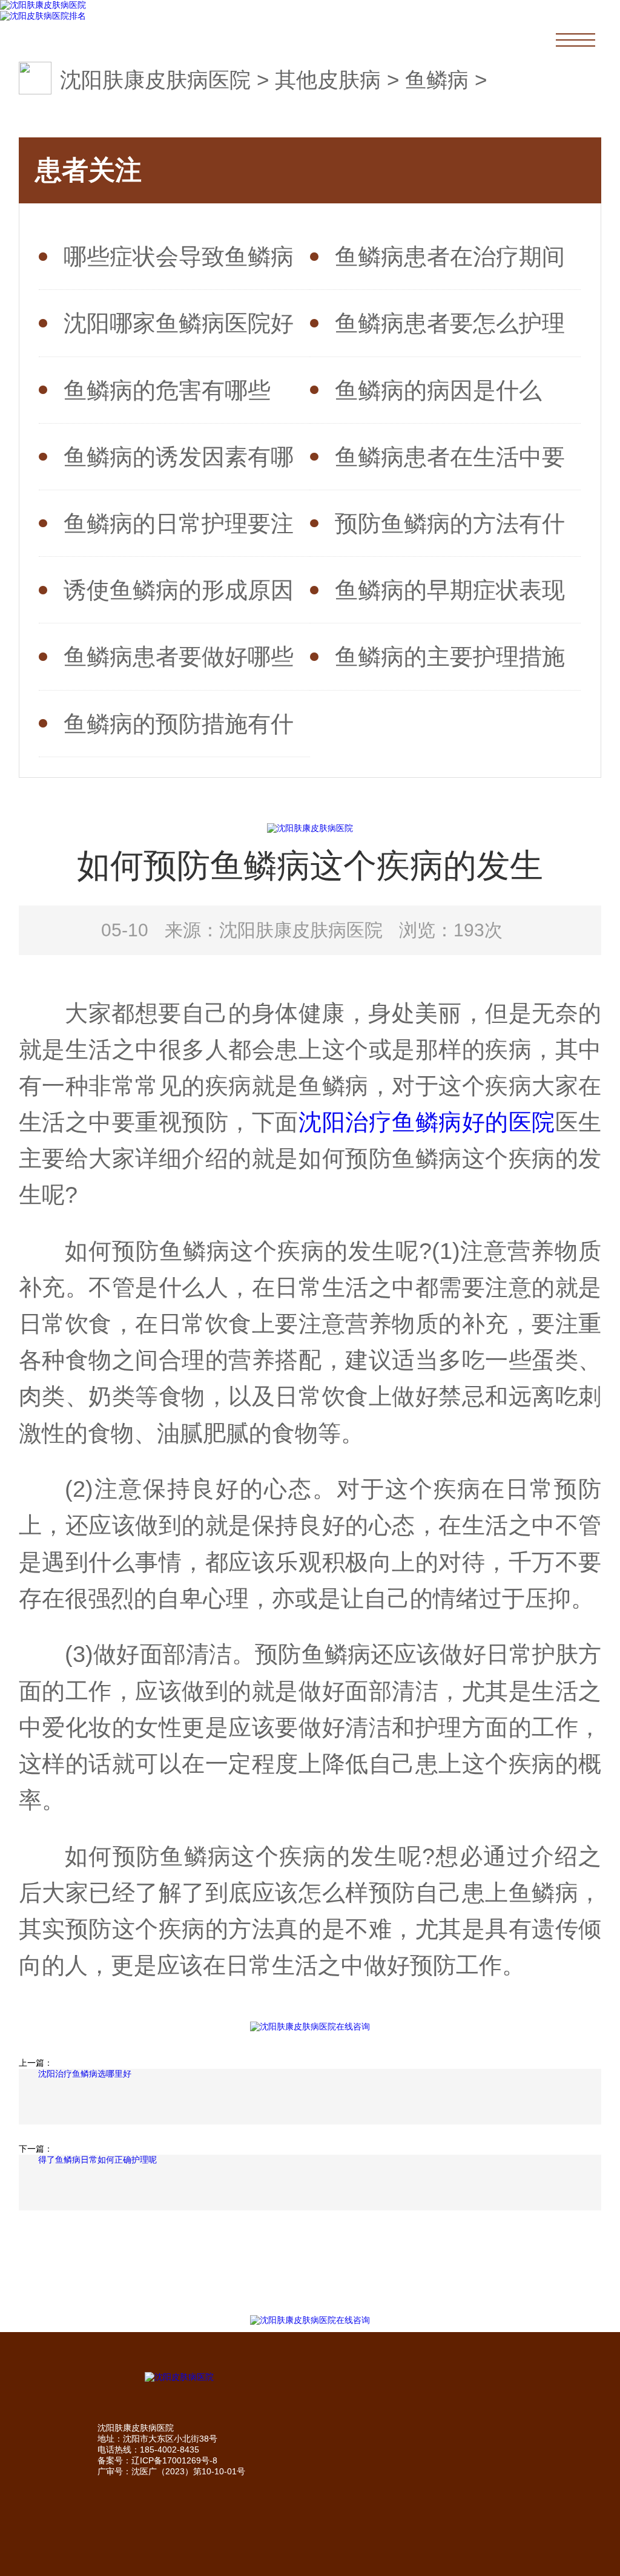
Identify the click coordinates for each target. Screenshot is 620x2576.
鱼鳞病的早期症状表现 (450, 590)
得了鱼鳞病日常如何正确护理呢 (97, 2160)
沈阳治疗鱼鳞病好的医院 (427, 1122)
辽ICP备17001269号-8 (174, 2460)
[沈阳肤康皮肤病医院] (43, 5)
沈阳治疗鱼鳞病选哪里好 (85, 2074)
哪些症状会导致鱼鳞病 (179, 256)
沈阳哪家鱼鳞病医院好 (179, 323)
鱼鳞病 (437, 80)
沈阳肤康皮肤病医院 (155, 80)
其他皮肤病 (328, 80)
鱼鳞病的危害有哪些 (167, 390)
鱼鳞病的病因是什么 (438, 390)
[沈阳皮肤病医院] (310, 2377)
